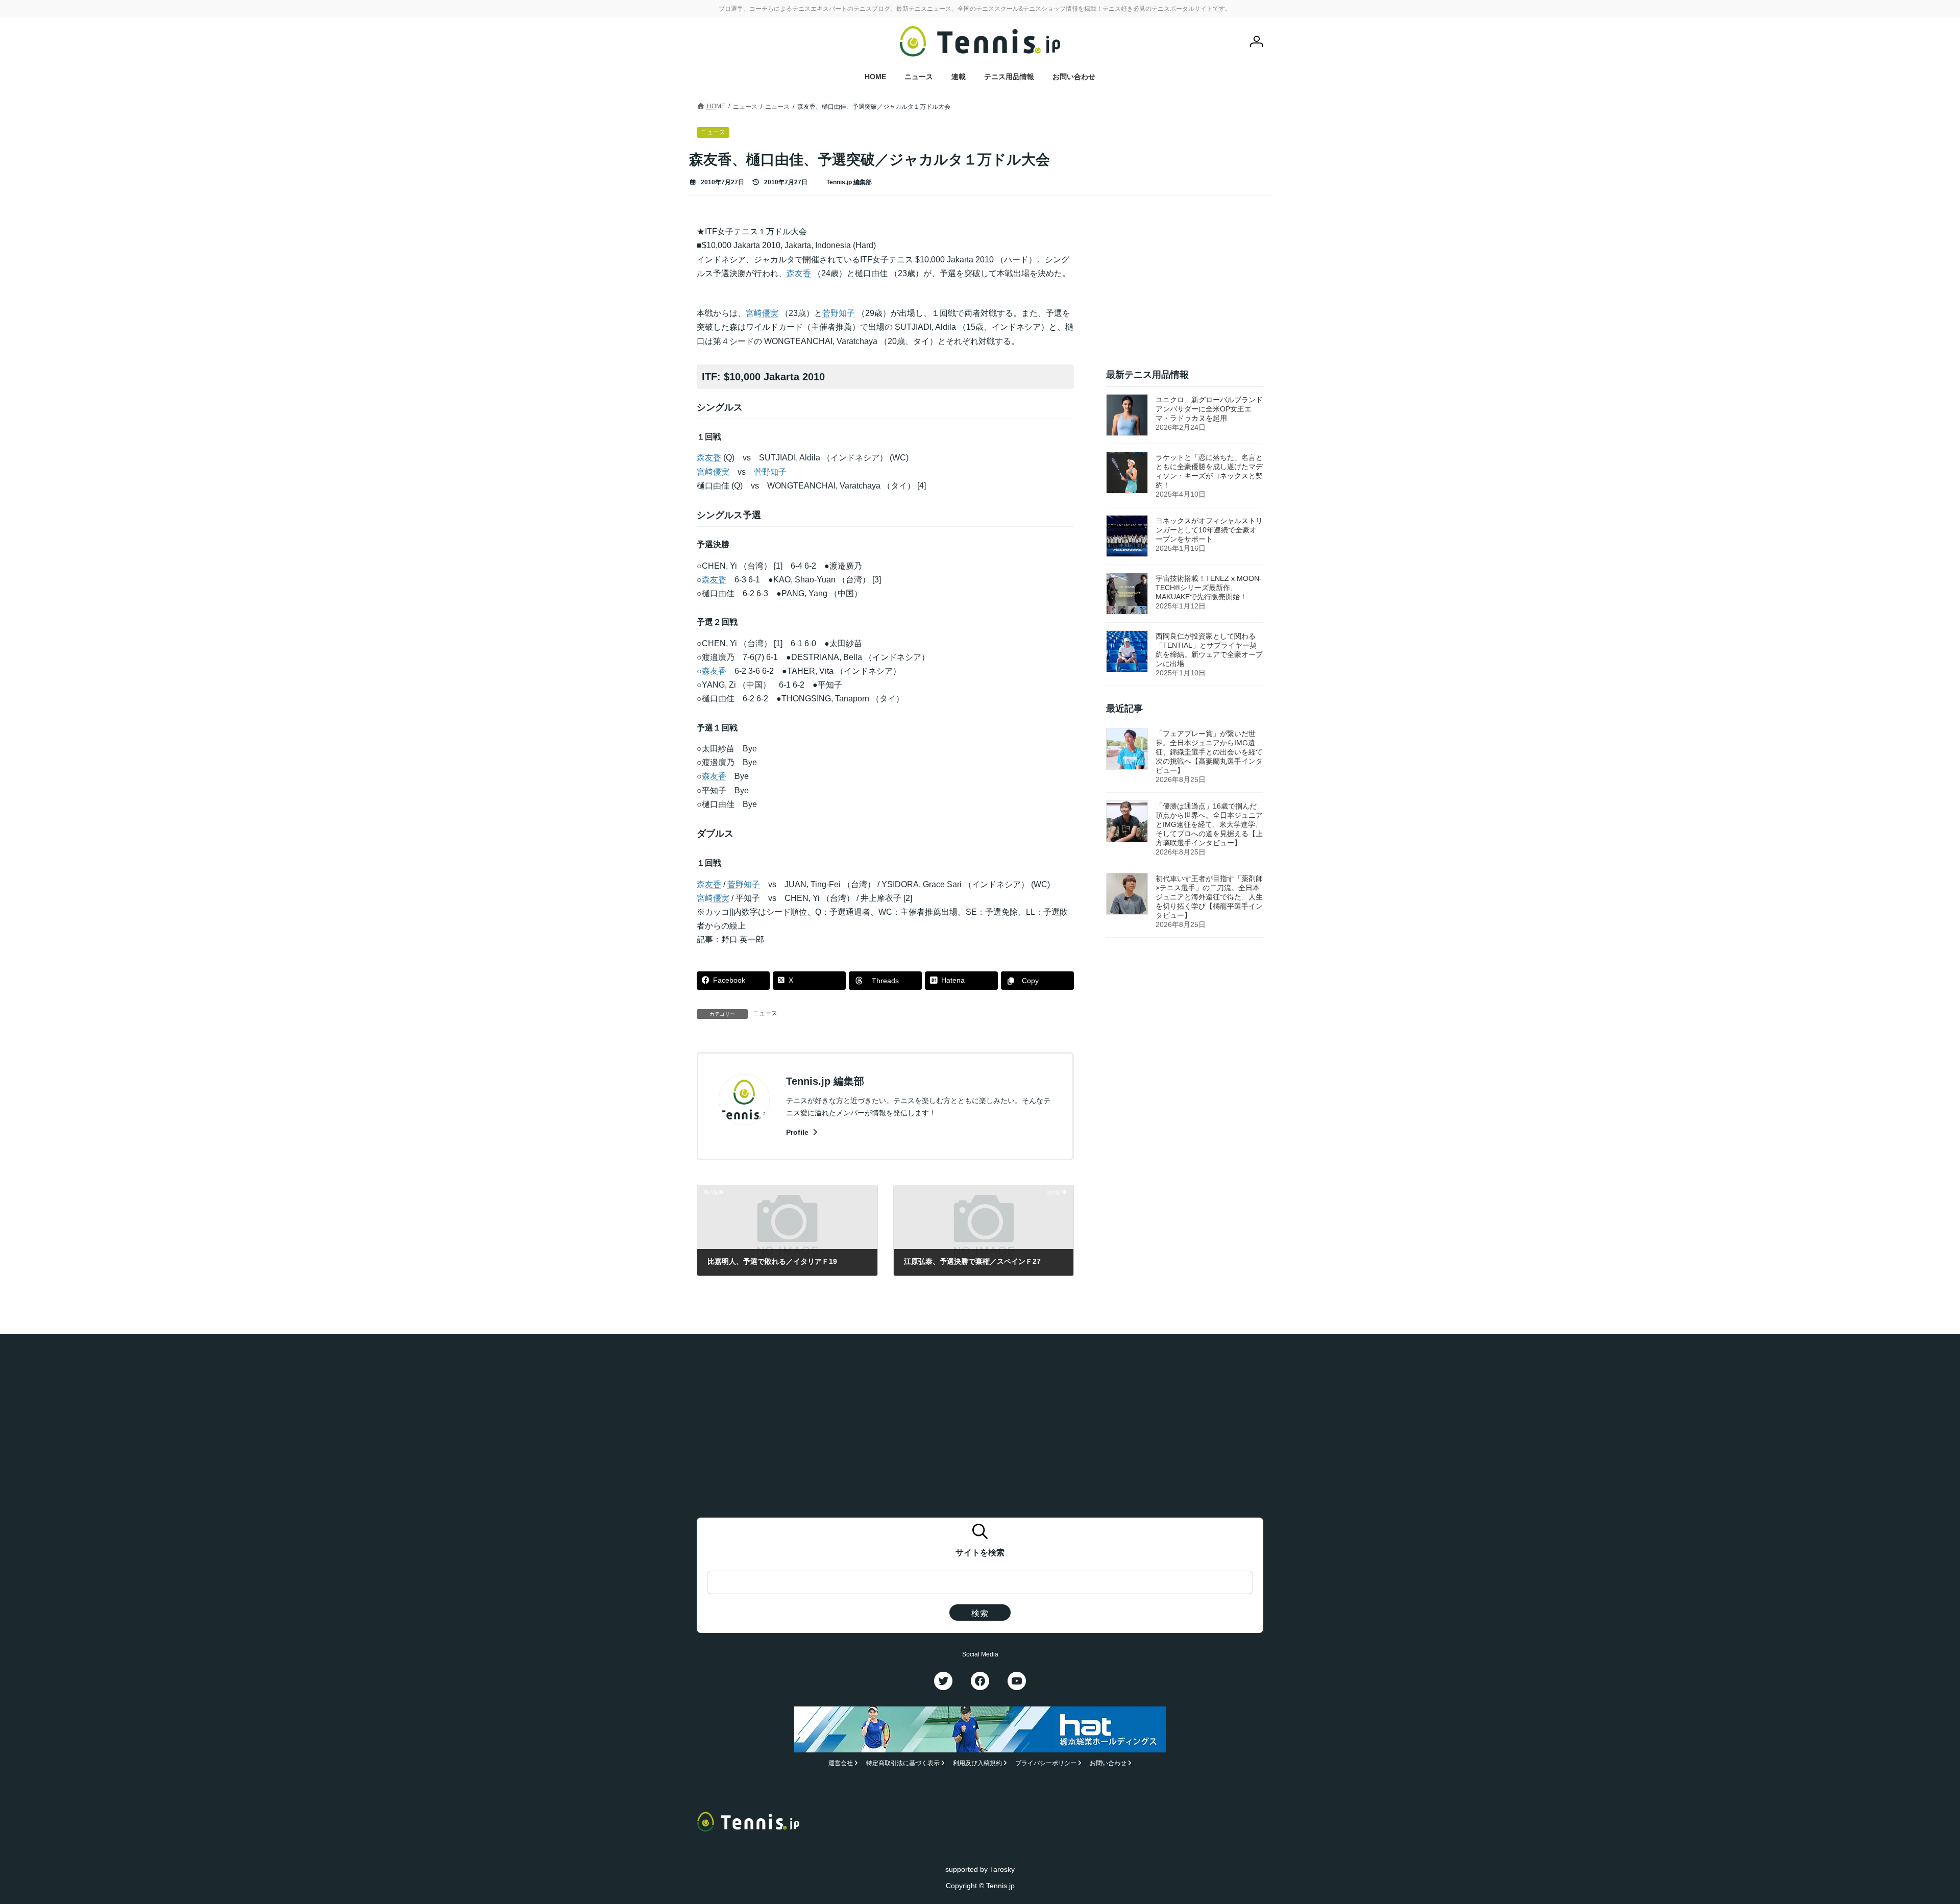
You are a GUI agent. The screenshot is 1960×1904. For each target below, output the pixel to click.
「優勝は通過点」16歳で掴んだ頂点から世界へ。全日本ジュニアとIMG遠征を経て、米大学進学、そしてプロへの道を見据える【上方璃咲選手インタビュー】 (1209, 825)
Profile (798, 1132)
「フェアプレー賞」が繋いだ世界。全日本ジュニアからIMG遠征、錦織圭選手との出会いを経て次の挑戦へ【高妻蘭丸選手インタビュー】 (1209, 752)
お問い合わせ (1108, 1763)
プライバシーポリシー (1046, 1763)
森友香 (799, 273)
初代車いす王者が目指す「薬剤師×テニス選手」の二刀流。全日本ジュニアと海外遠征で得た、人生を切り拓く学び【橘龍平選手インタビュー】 (1209, 897)
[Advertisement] (1185, 288)
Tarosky (1002, 1869)
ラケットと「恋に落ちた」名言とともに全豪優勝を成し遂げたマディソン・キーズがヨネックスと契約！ (1209, 471)
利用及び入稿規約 (977, 1763)
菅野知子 (839, 313)
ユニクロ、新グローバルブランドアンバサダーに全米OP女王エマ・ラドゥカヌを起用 (1209, 409)
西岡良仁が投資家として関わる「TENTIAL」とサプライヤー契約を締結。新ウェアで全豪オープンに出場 (1209, 650)
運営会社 (841, 1763)
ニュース (765, 1013)
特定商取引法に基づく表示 (903, 1763)
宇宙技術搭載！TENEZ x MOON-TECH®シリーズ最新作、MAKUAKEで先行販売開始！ (1209, 588)
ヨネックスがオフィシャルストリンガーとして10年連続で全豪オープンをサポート (1209, 530)
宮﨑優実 (762, 313)
